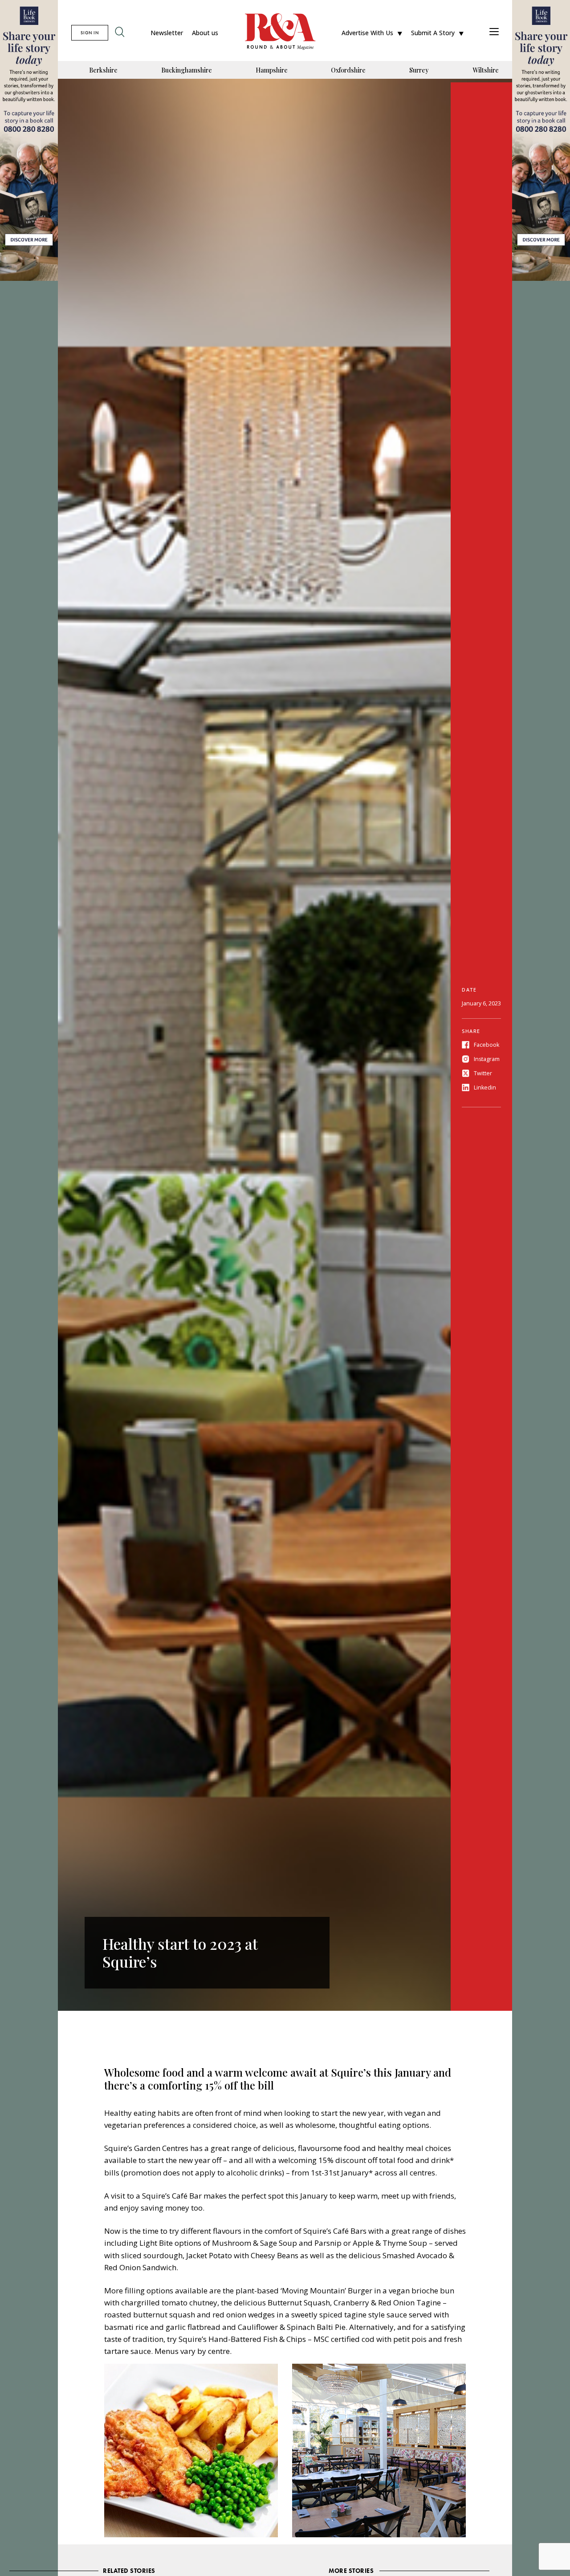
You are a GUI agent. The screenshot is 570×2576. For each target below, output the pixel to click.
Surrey (419, 70)
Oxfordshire (348, 70)
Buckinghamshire (187, 70)
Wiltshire (486, 70)
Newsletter (167, 33)
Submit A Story (433, 33)
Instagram (487, 1059)
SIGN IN (90, 33)
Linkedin (485, 1088)
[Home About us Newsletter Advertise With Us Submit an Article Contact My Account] (494, 33)
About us (205, 33)
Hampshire (272, 70)
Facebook (487, 1045)
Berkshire (103, 70)
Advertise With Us (367, 33)
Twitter (483, 1073)
